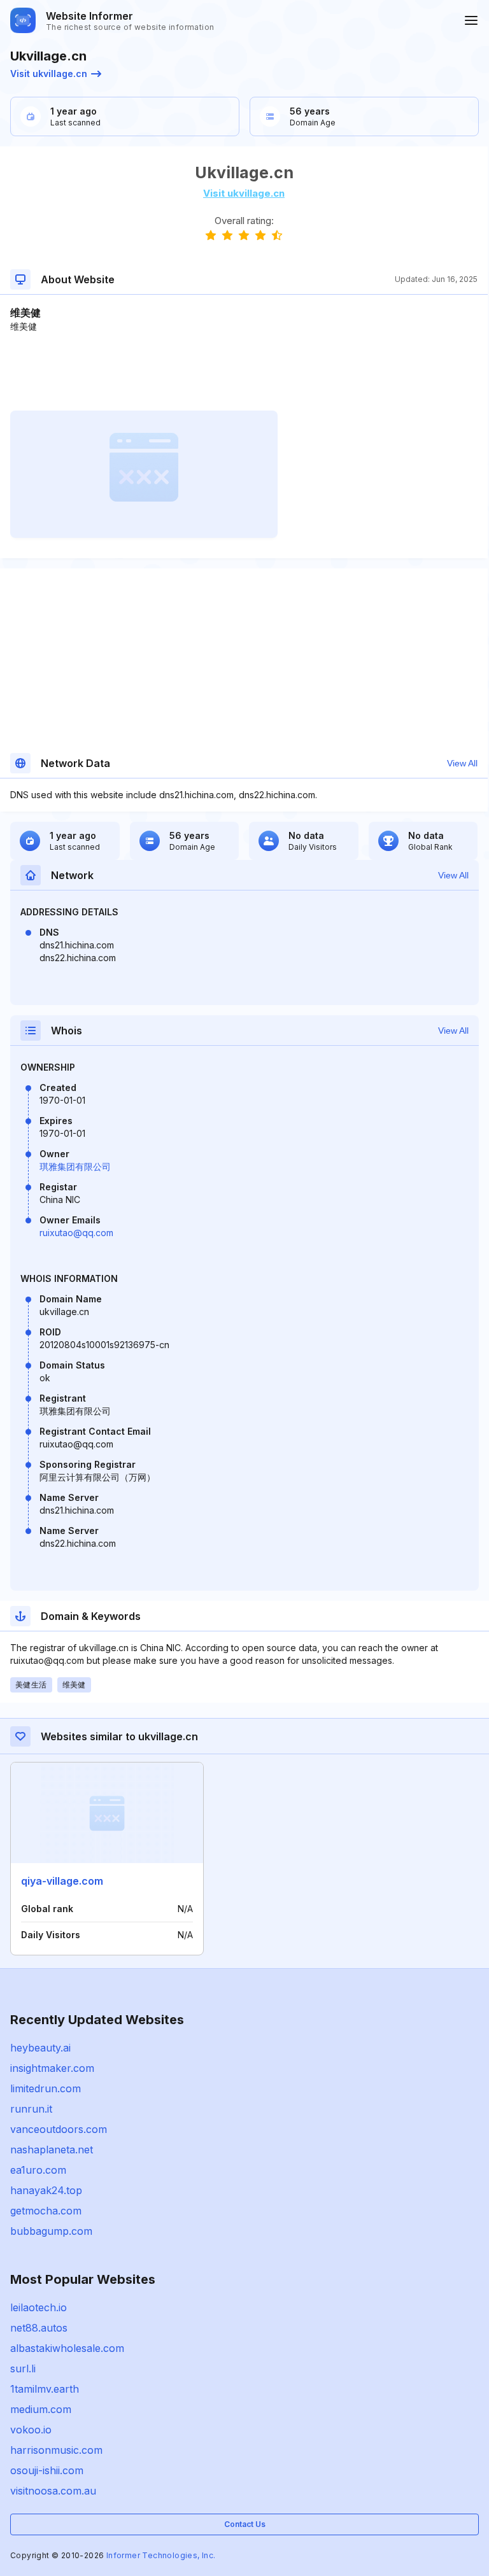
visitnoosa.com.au (53, 2491)
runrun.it (31, 2109)
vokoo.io (31, 2430)
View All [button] (462, 763)
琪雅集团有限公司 (75, 1166)
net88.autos (39, 2328)
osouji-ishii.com (47, 2470)
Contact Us (245, 2524)
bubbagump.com (51, 2231)
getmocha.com (46, 2211)
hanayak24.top (46, 2190)
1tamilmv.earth (45, 2389)
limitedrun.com (46, 2088)
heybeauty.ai (40, 2048)
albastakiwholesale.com (67, 2348)
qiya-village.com (62, 1881)
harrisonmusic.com (56, 2450)
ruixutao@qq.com (76, 1233)
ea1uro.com (38, 2170)
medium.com (41, 2409)
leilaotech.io (39, 2307)
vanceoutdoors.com (59, 2129)
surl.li (23, 2368)
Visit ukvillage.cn (49, 74)
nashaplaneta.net (52, 2150)
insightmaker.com (52, 2068)
